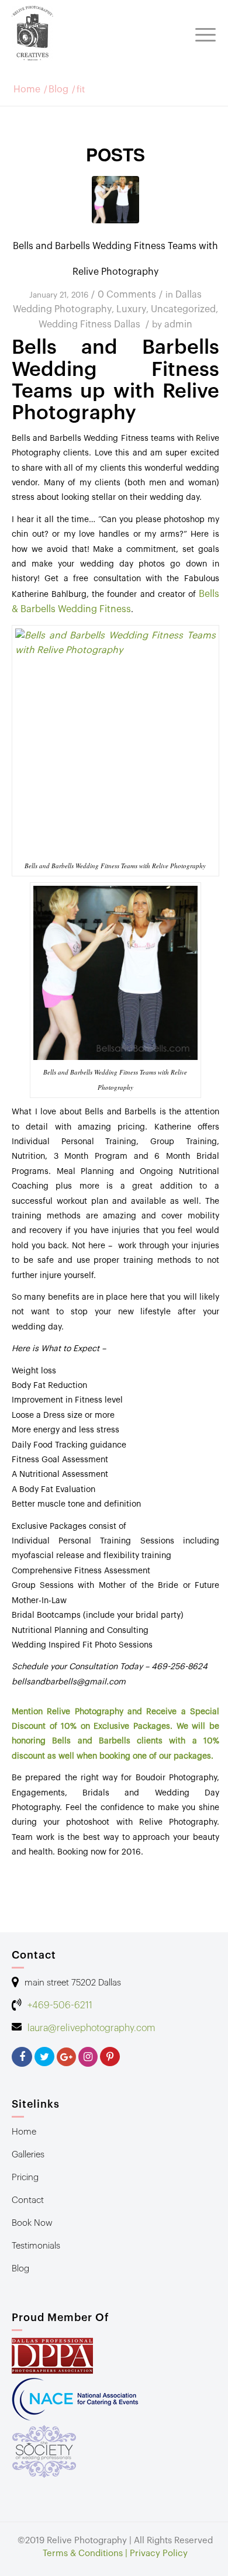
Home (27, 90)
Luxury (131, 309)
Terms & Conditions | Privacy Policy (115, 2553)
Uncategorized (183, 309)
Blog (58, 90)
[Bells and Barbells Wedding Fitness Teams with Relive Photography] (115, 200)
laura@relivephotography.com (91, 2028)
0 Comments (127, 295)
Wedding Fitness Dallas (89, 324)
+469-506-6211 (60, 2005)
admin (178, 324)
